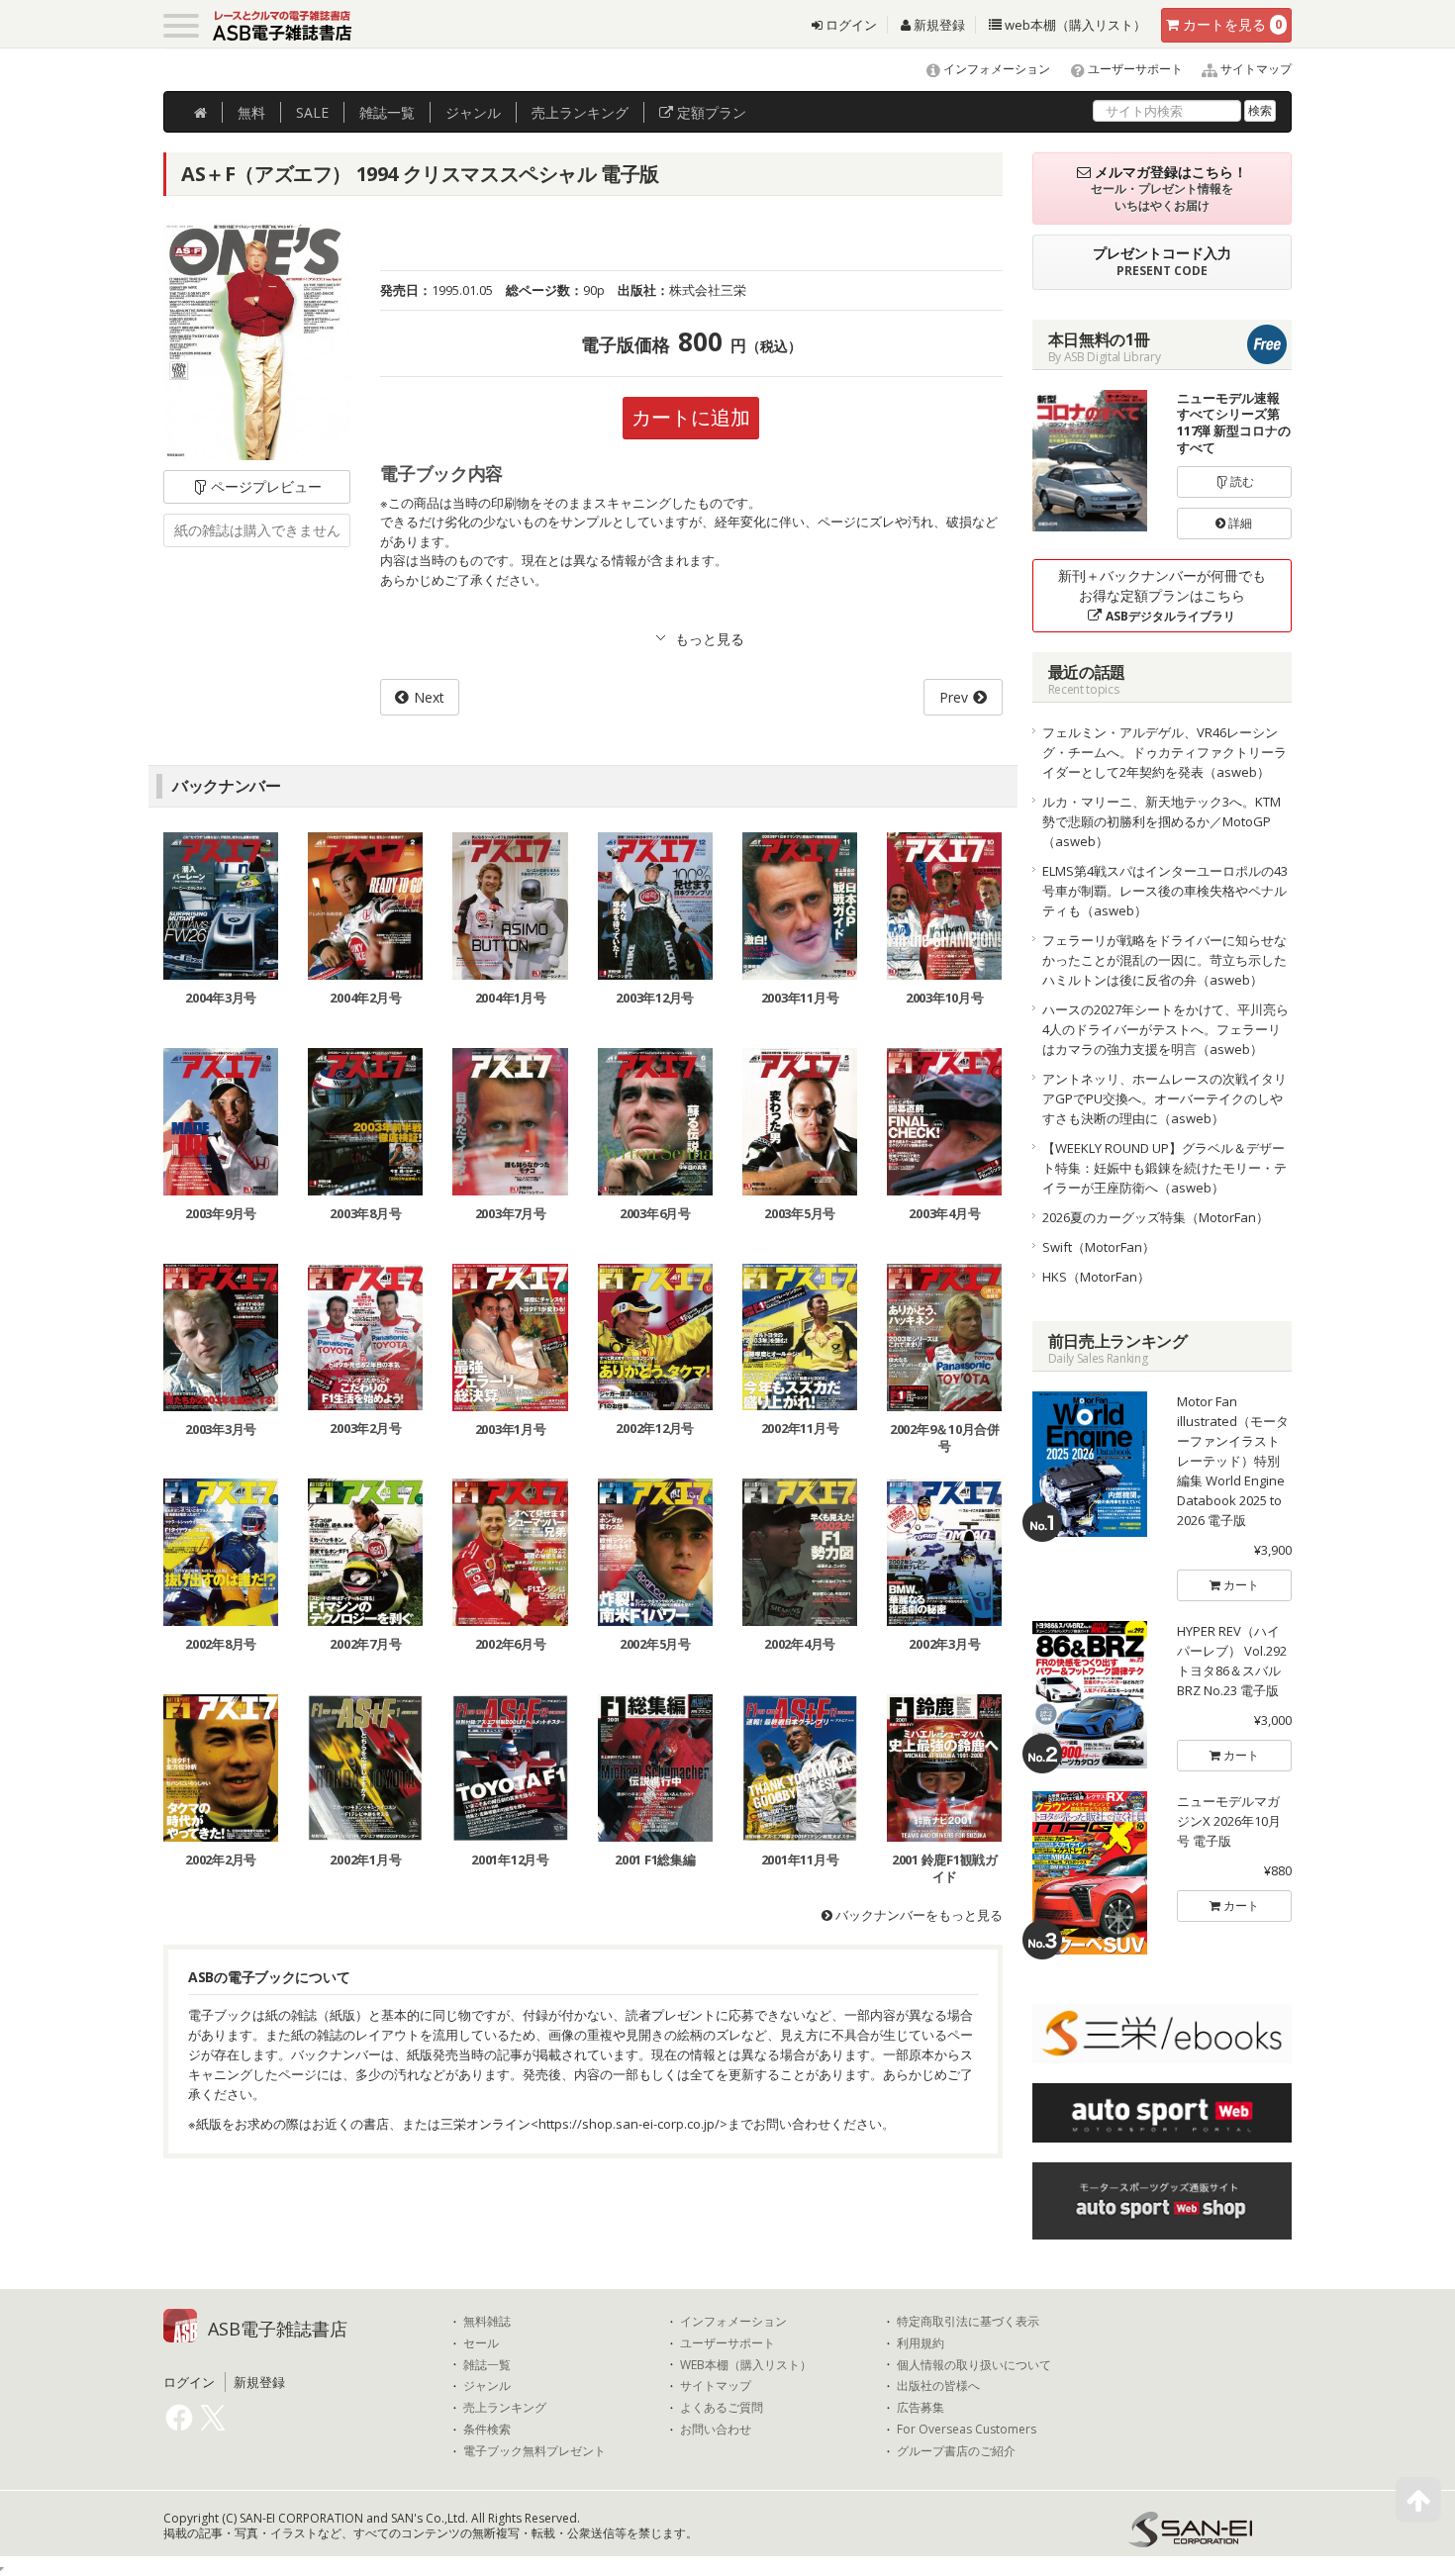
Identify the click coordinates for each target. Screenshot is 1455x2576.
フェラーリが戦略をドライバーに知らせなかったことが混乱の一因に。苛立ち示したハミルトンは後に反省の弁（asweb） (1164, 960)
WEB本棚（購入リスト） (746, 2365)
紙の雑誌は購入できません (257, 530)
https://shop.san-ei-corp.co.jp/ (629, 2124)
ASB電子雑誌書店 (278, 2329)
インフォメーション (995, 69)
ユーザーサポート (1134, 69)
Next (429, 697)
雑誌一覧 (487, 2365)
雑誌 (387, 112)
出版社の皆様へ (938, 2386)
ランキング (580, 112)
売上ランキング (505, 2408)
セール (481, 2343)
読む (1241, 481)
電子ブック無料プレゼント (534, 2451)
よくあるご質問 (722, 2408)
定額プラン (710, 112)
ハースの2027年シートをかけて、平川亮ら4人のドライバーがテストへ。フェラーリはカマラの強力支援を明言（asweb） (1165, 1029)
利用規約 (921, 2343)
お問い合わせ (716, 2430)
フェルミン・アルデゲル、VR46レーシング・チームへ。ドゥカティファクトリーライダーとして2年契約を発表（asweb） (1164, 752)
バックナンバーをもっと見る (918, 1915)
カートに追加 (691, 417)
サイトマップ (1255, 69)
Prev (954, 697)
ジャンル (473, 112)
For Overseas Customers (967, 2430)
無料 (251, 112)
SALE (312, 112)
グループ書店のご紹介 (956, 2451)
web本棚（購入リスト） (1074, 25)
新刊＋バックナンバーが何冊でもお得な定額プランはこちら (1162, 595)
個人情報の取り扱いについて (974, 2365)
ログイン (850, 25)
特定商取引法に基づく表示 (968, 2322)
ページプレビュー (266, 486)
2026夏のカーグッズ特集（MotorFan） (1156, 1217)
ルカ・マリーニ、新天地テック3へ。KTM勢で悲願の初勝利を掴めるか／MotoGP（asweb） (1162, 821)
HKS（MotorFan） (1096, 1277)
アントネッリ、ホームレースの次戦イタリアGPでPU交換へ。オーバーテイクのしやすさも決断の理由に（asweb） (1164, 1098)
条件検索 (487, 2430)
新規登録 (938, 25)
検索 (1260, 110)
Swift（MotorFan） (1099, 1247)
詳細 (1239, 523)
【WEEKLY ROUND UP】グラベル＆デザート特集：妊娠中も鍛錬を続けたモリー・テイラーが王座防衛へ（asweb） (1164, 1168)
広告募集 (921, 2408)
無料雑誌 (487, 2322)
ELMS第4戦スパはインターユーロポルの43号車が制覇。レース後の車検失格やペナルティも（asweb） (1165, 891)
